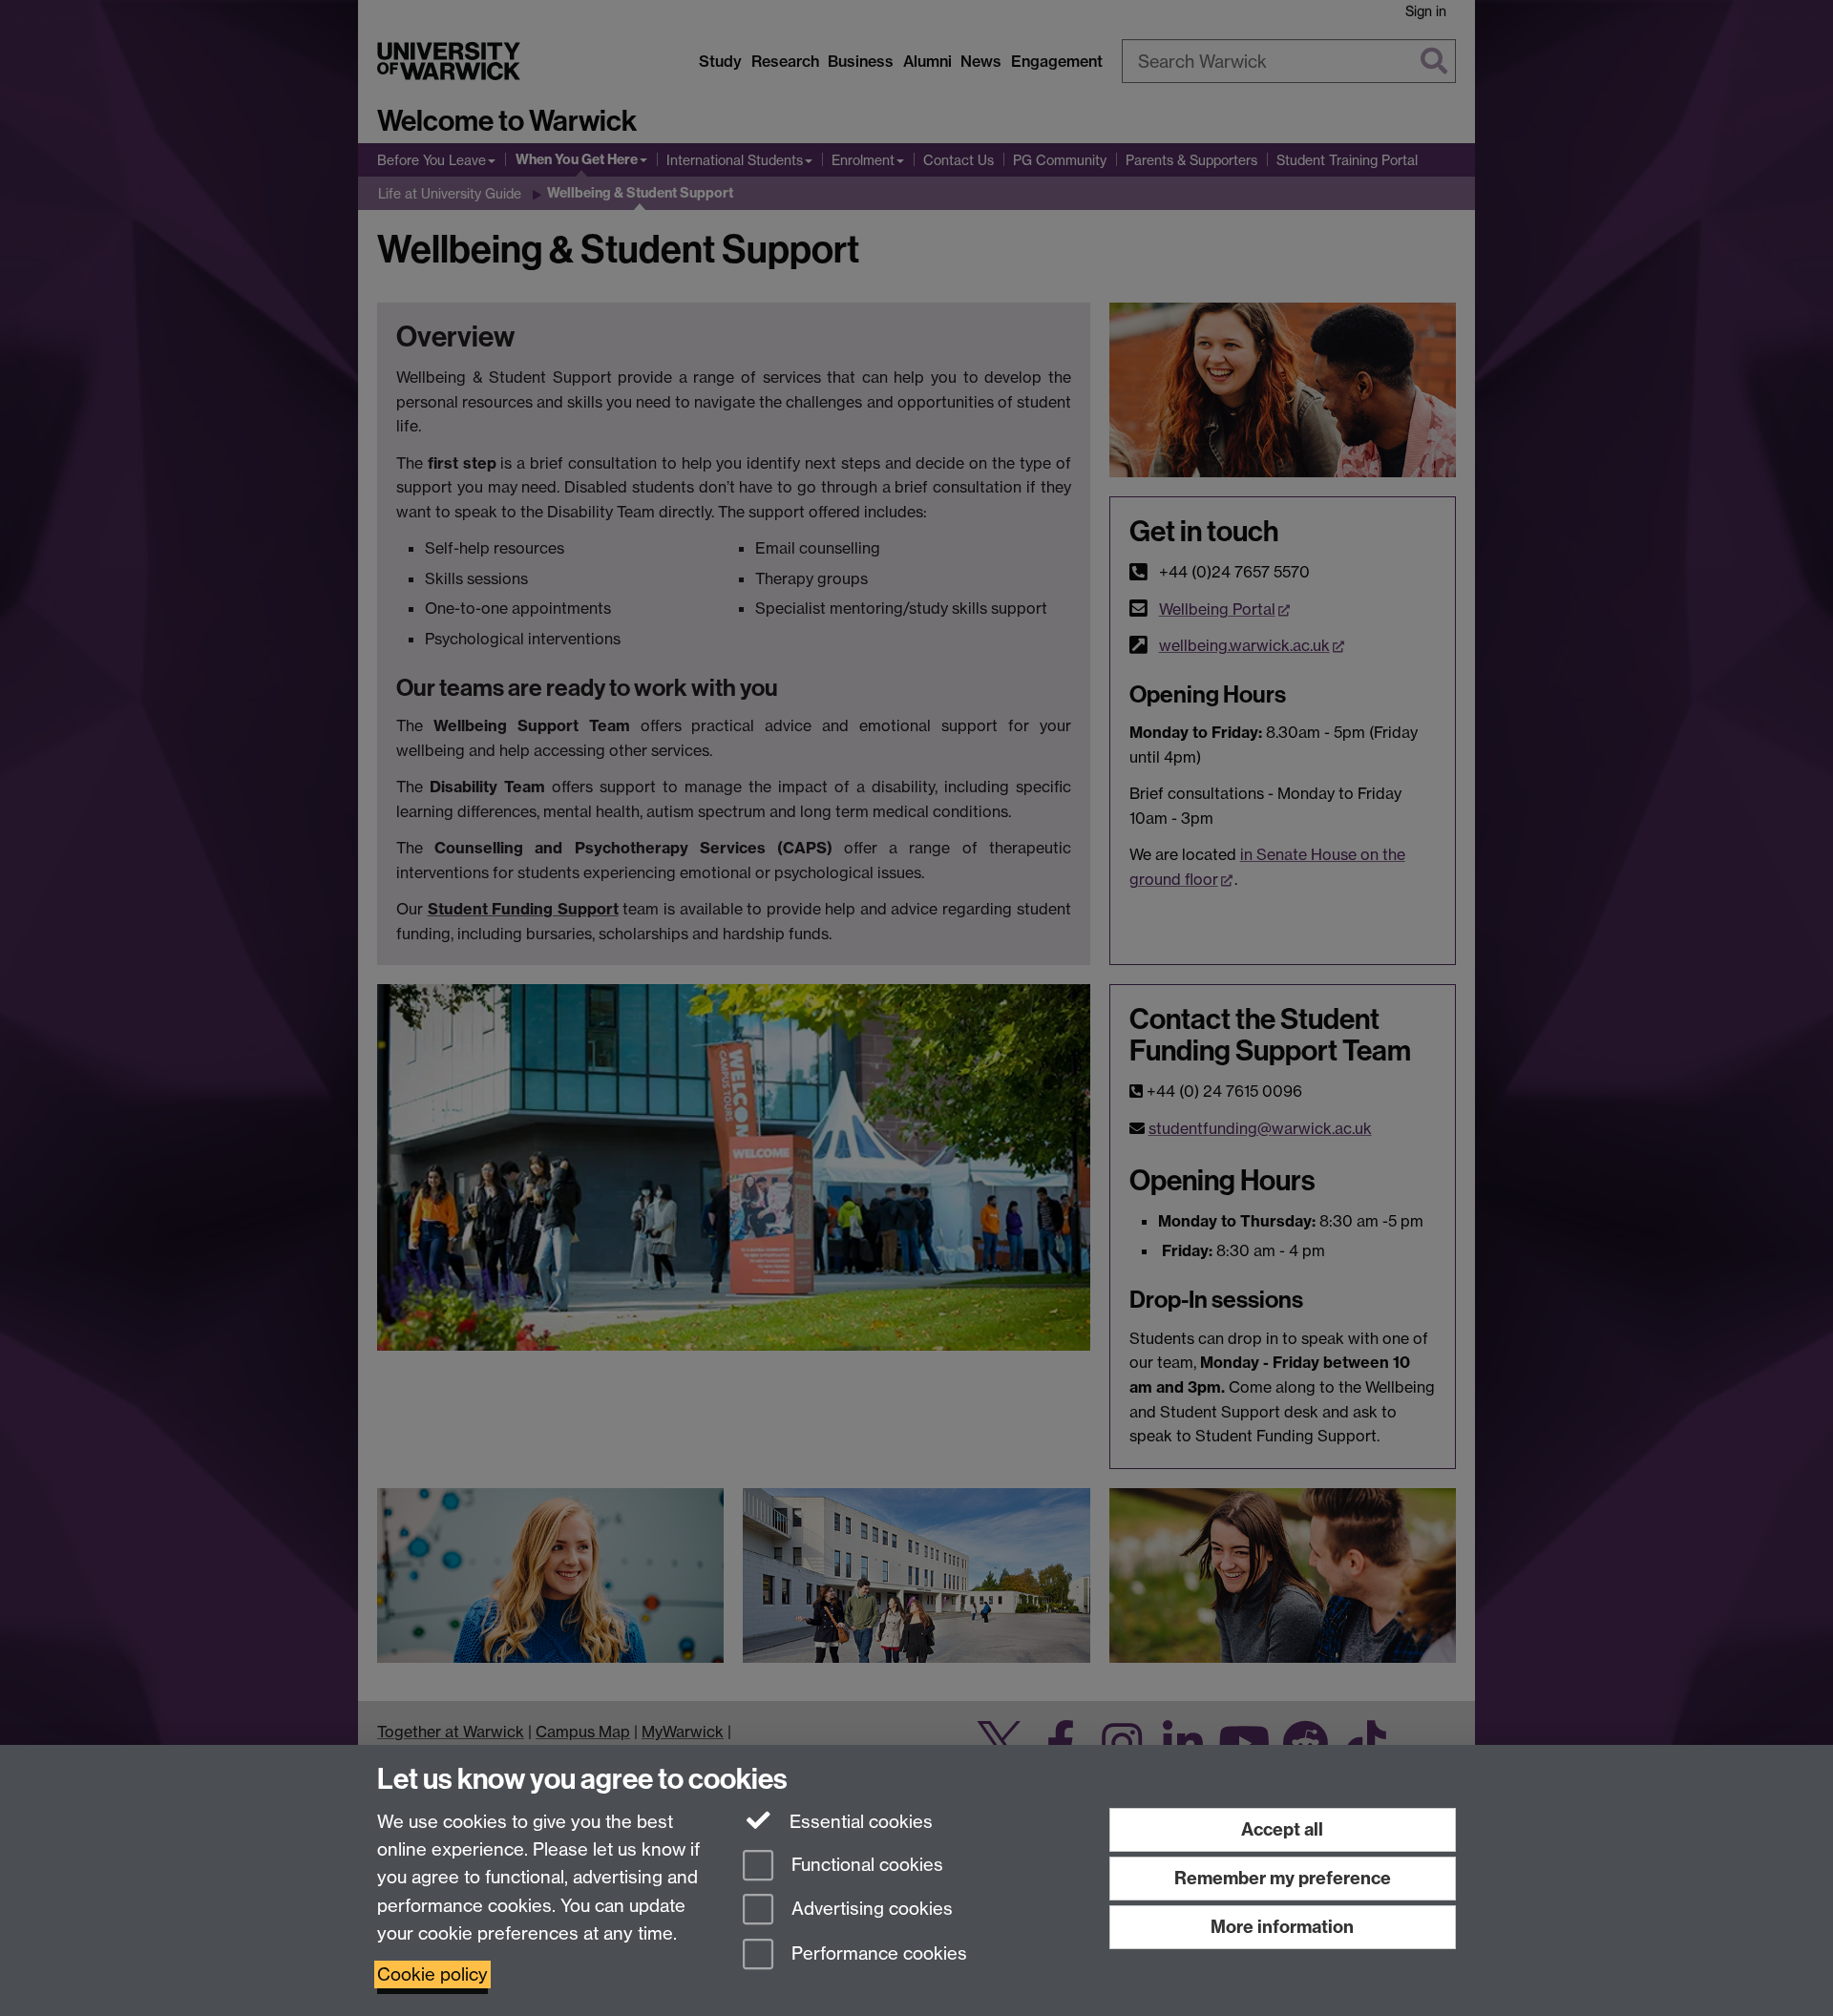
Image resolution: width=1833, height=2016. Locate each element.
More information (1282, 1927)
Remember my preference (1283, 1878)
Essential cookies (859, 1822)
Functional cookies (865, 1865)
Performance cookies (877, 1954)
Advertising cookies (870, 1910)
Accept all (1282, 1829)
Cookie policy (432, 1974)
